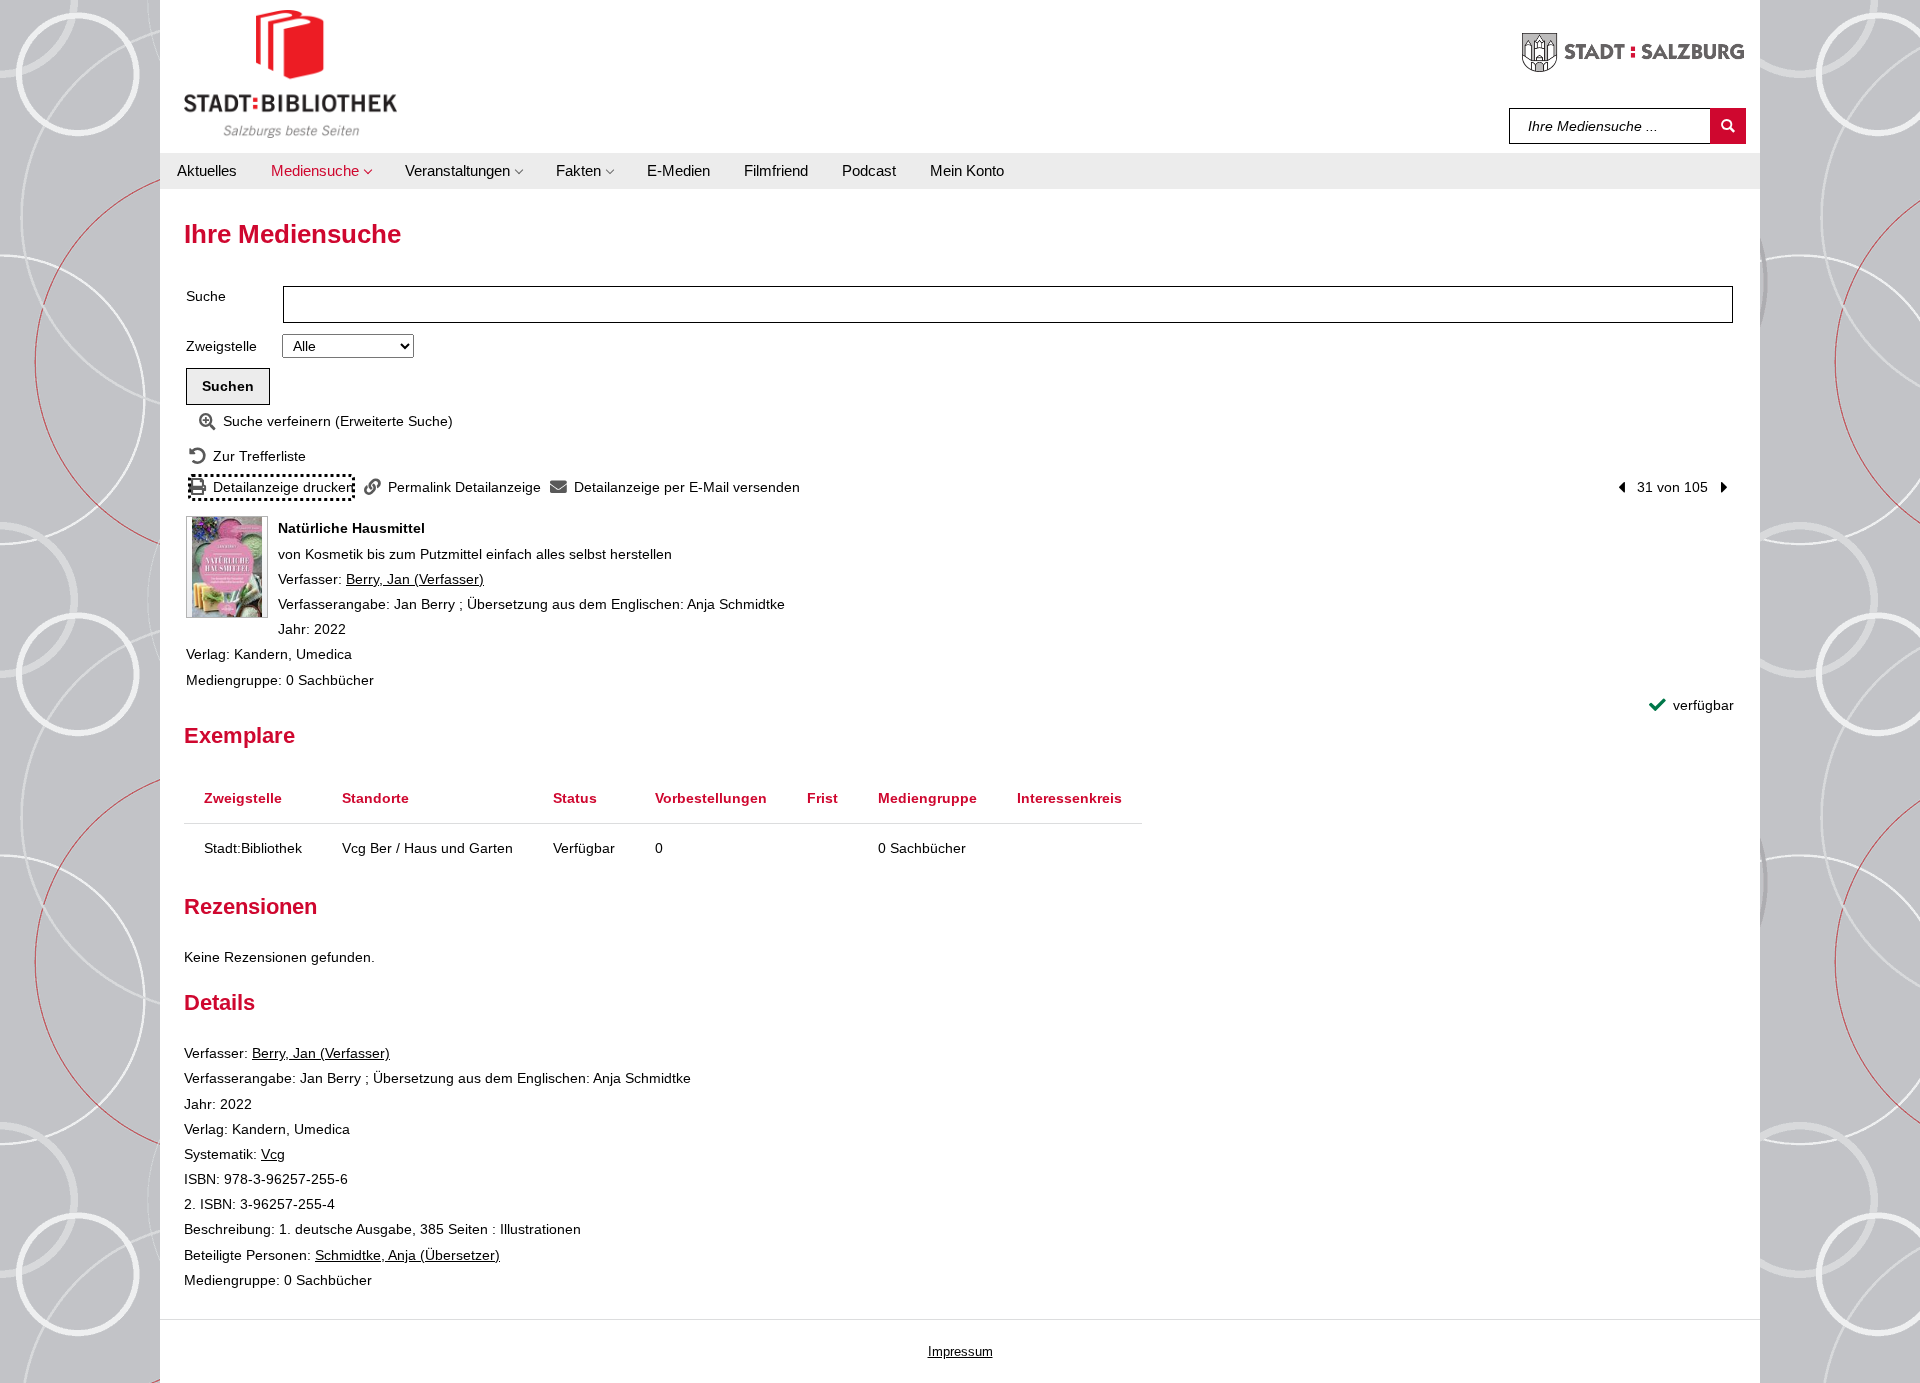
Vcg (273, 1154)
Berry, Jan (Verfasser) (415, 579)
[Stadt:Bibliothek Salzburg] (290, 73)
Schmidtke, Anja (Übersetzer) (407, 1255)
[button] (321, 171)
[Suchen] (1728, 126)
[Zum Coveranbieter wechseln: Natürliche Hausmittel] (227, 567)
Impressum (960, 1351)
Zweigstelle (221, 346)
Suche (206, 296)
